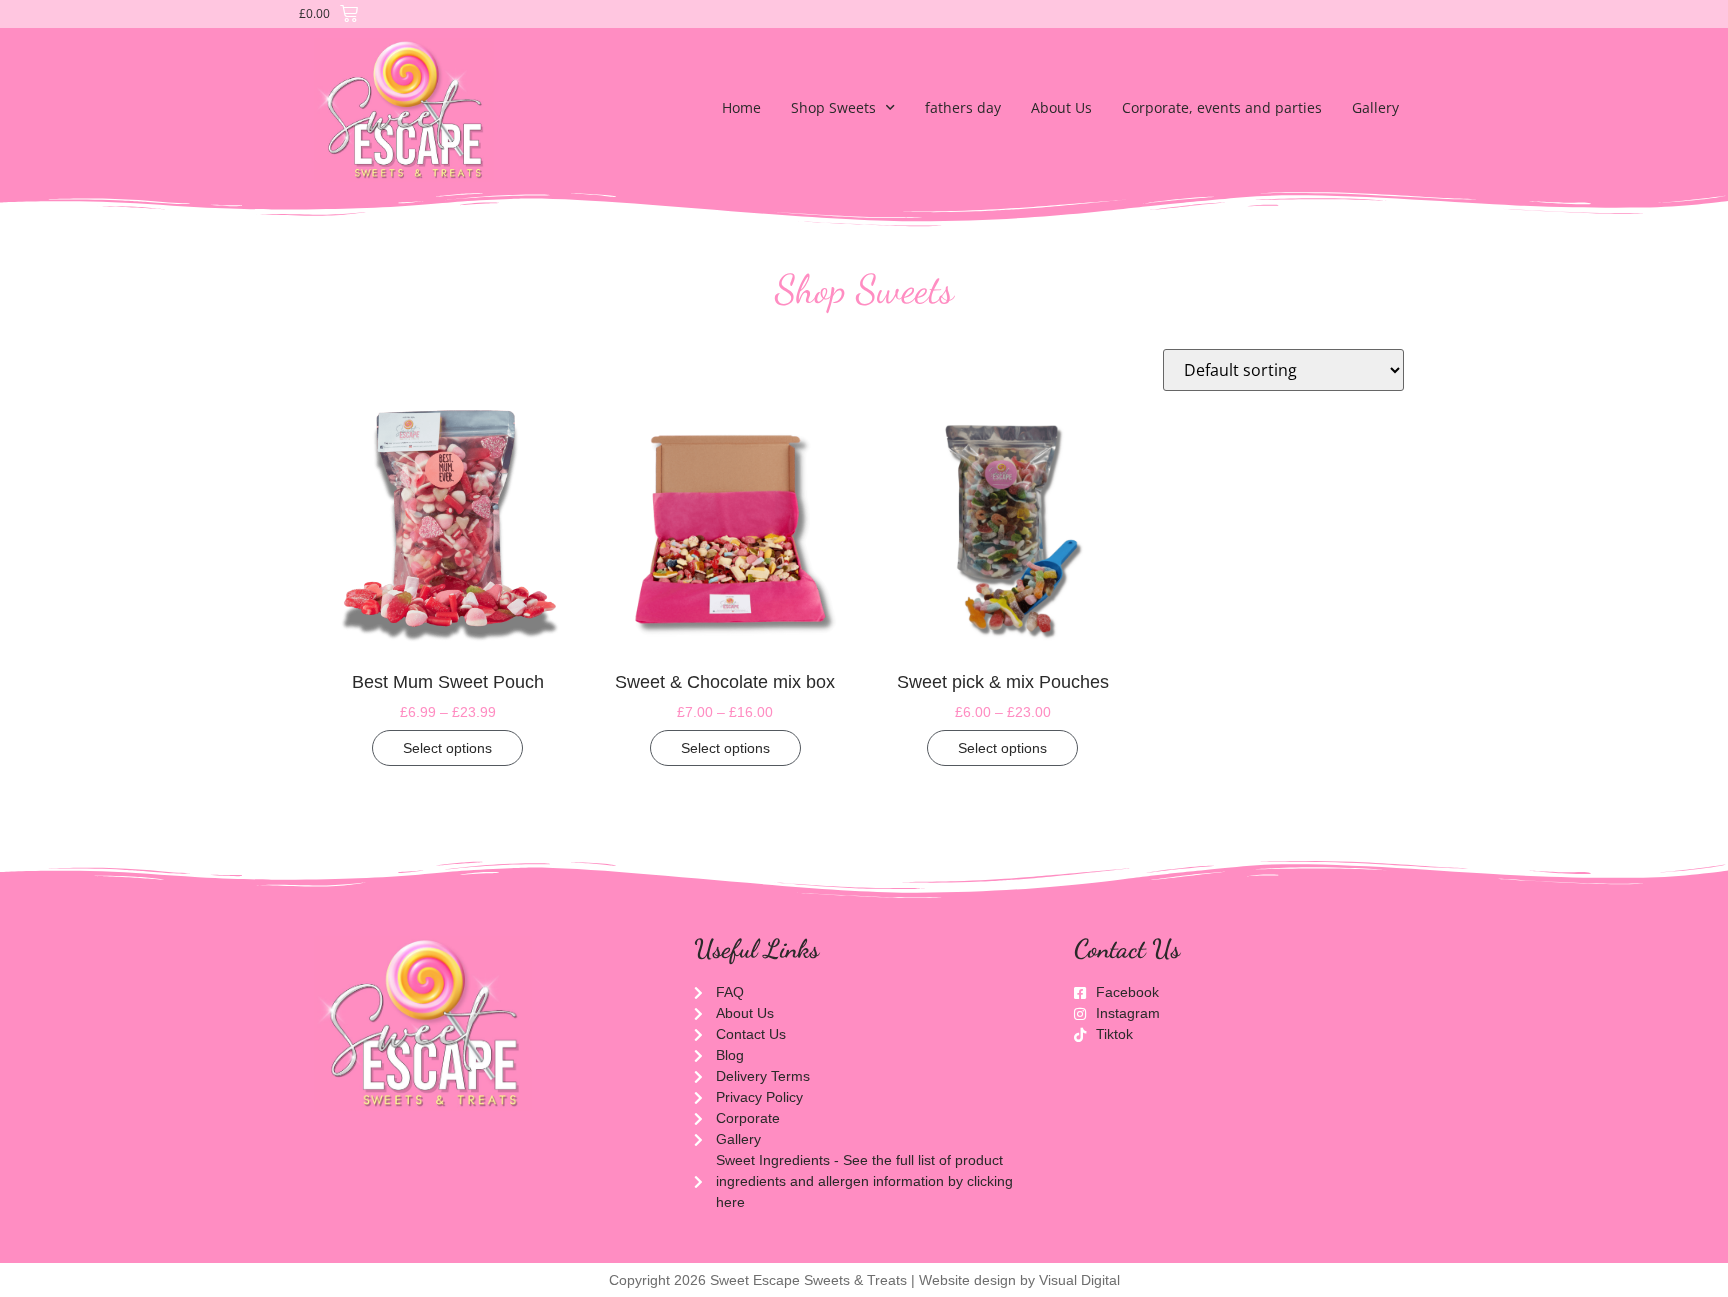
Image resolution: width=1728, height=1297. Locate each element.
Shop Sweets (833, 107)
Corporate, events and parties (1222, 107)
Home (741, 107)
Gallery (1375, 107)
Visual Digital (1079, 1280)
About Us (1061, 107)
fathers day (963, 107)
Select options (447, 748)
